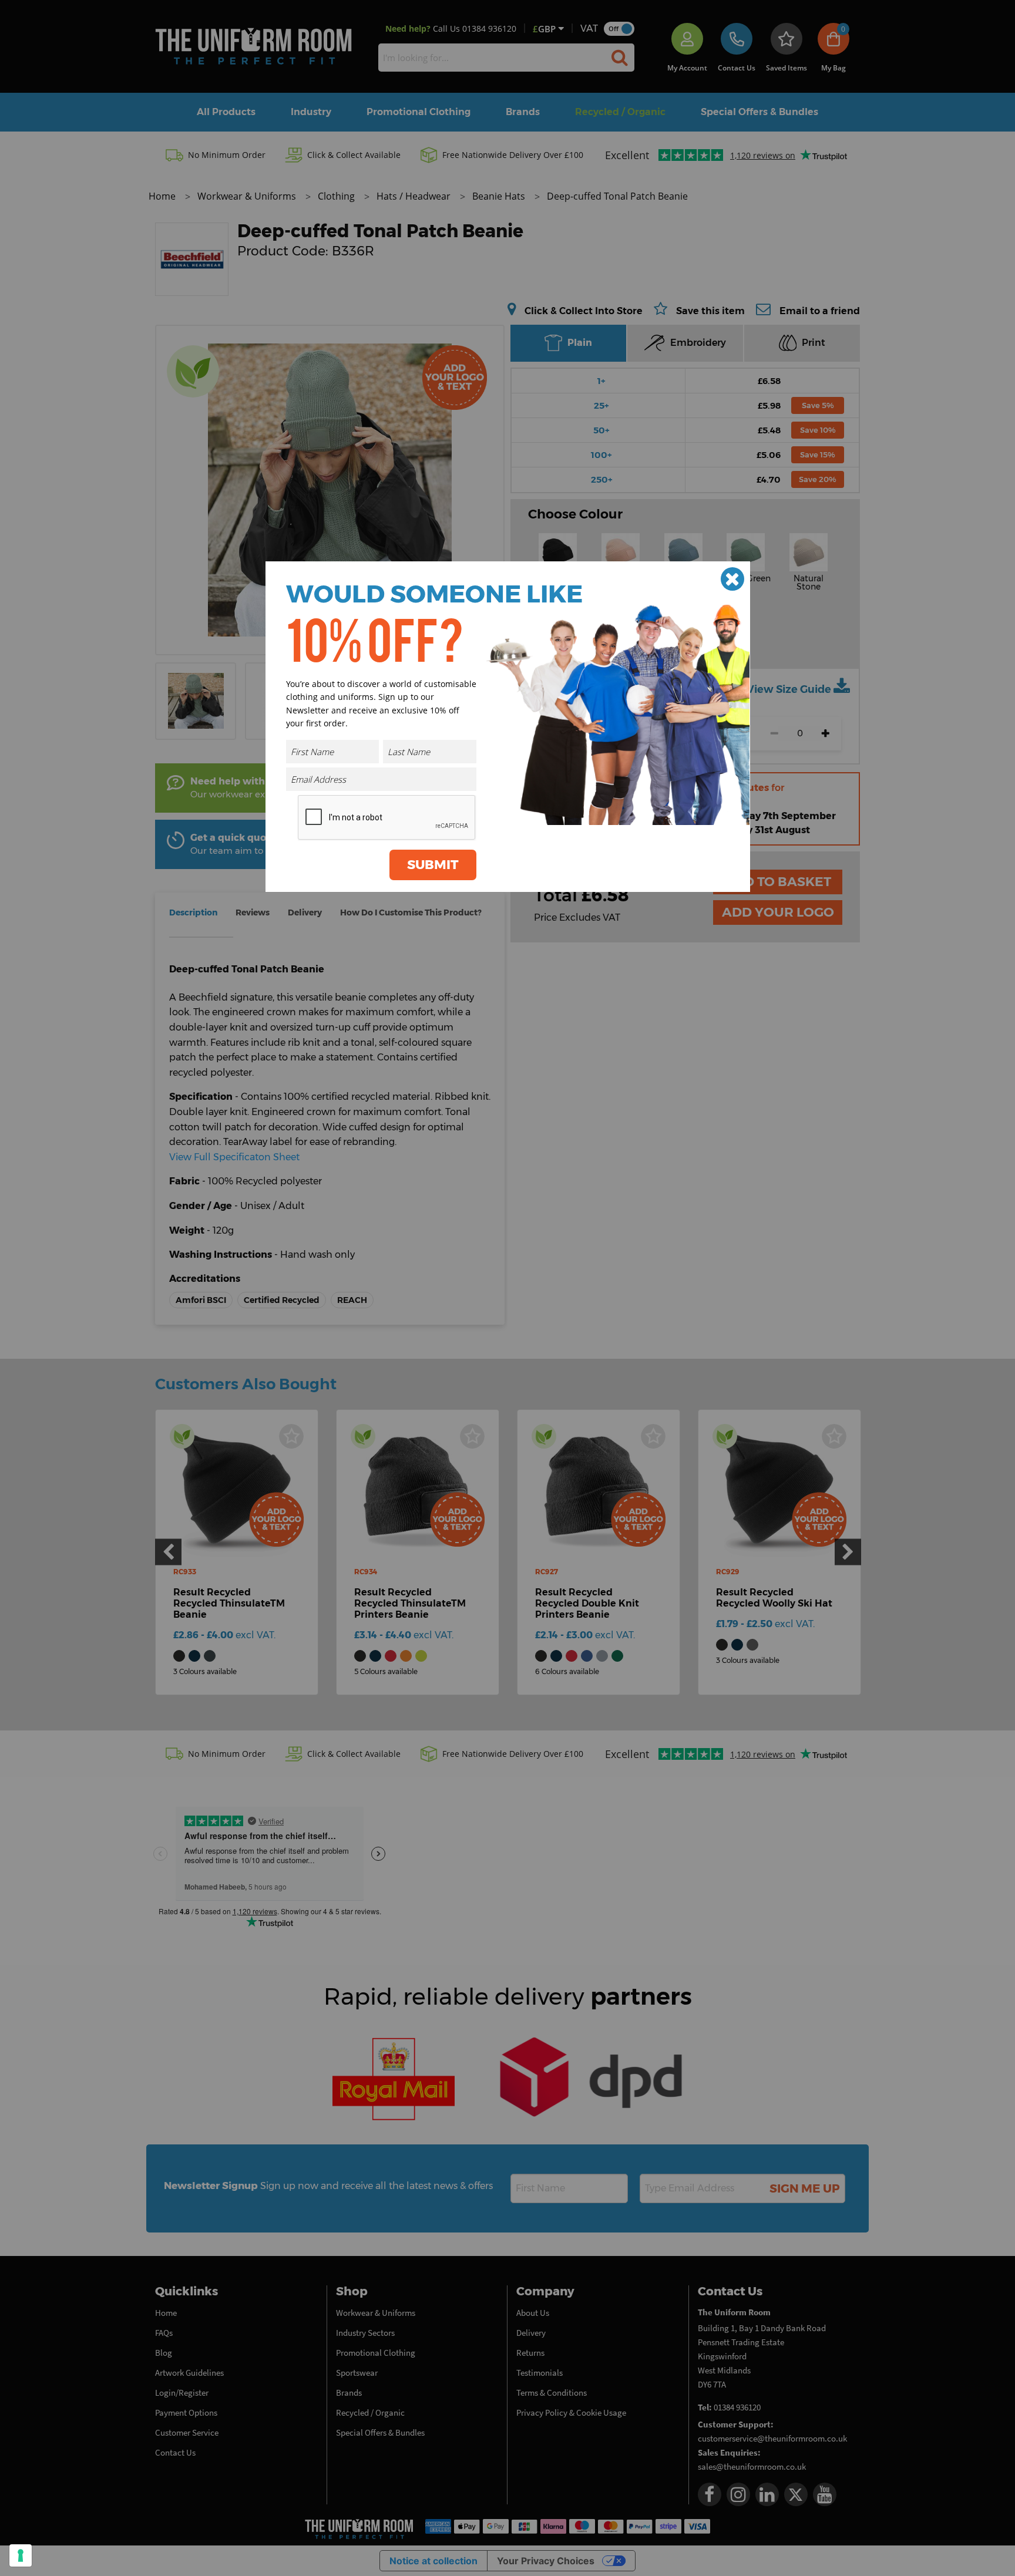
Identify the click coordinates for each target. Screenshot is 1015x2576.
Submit (433, 865)
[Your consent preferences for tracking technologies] (21, 2555)
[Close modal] (732, 579)
